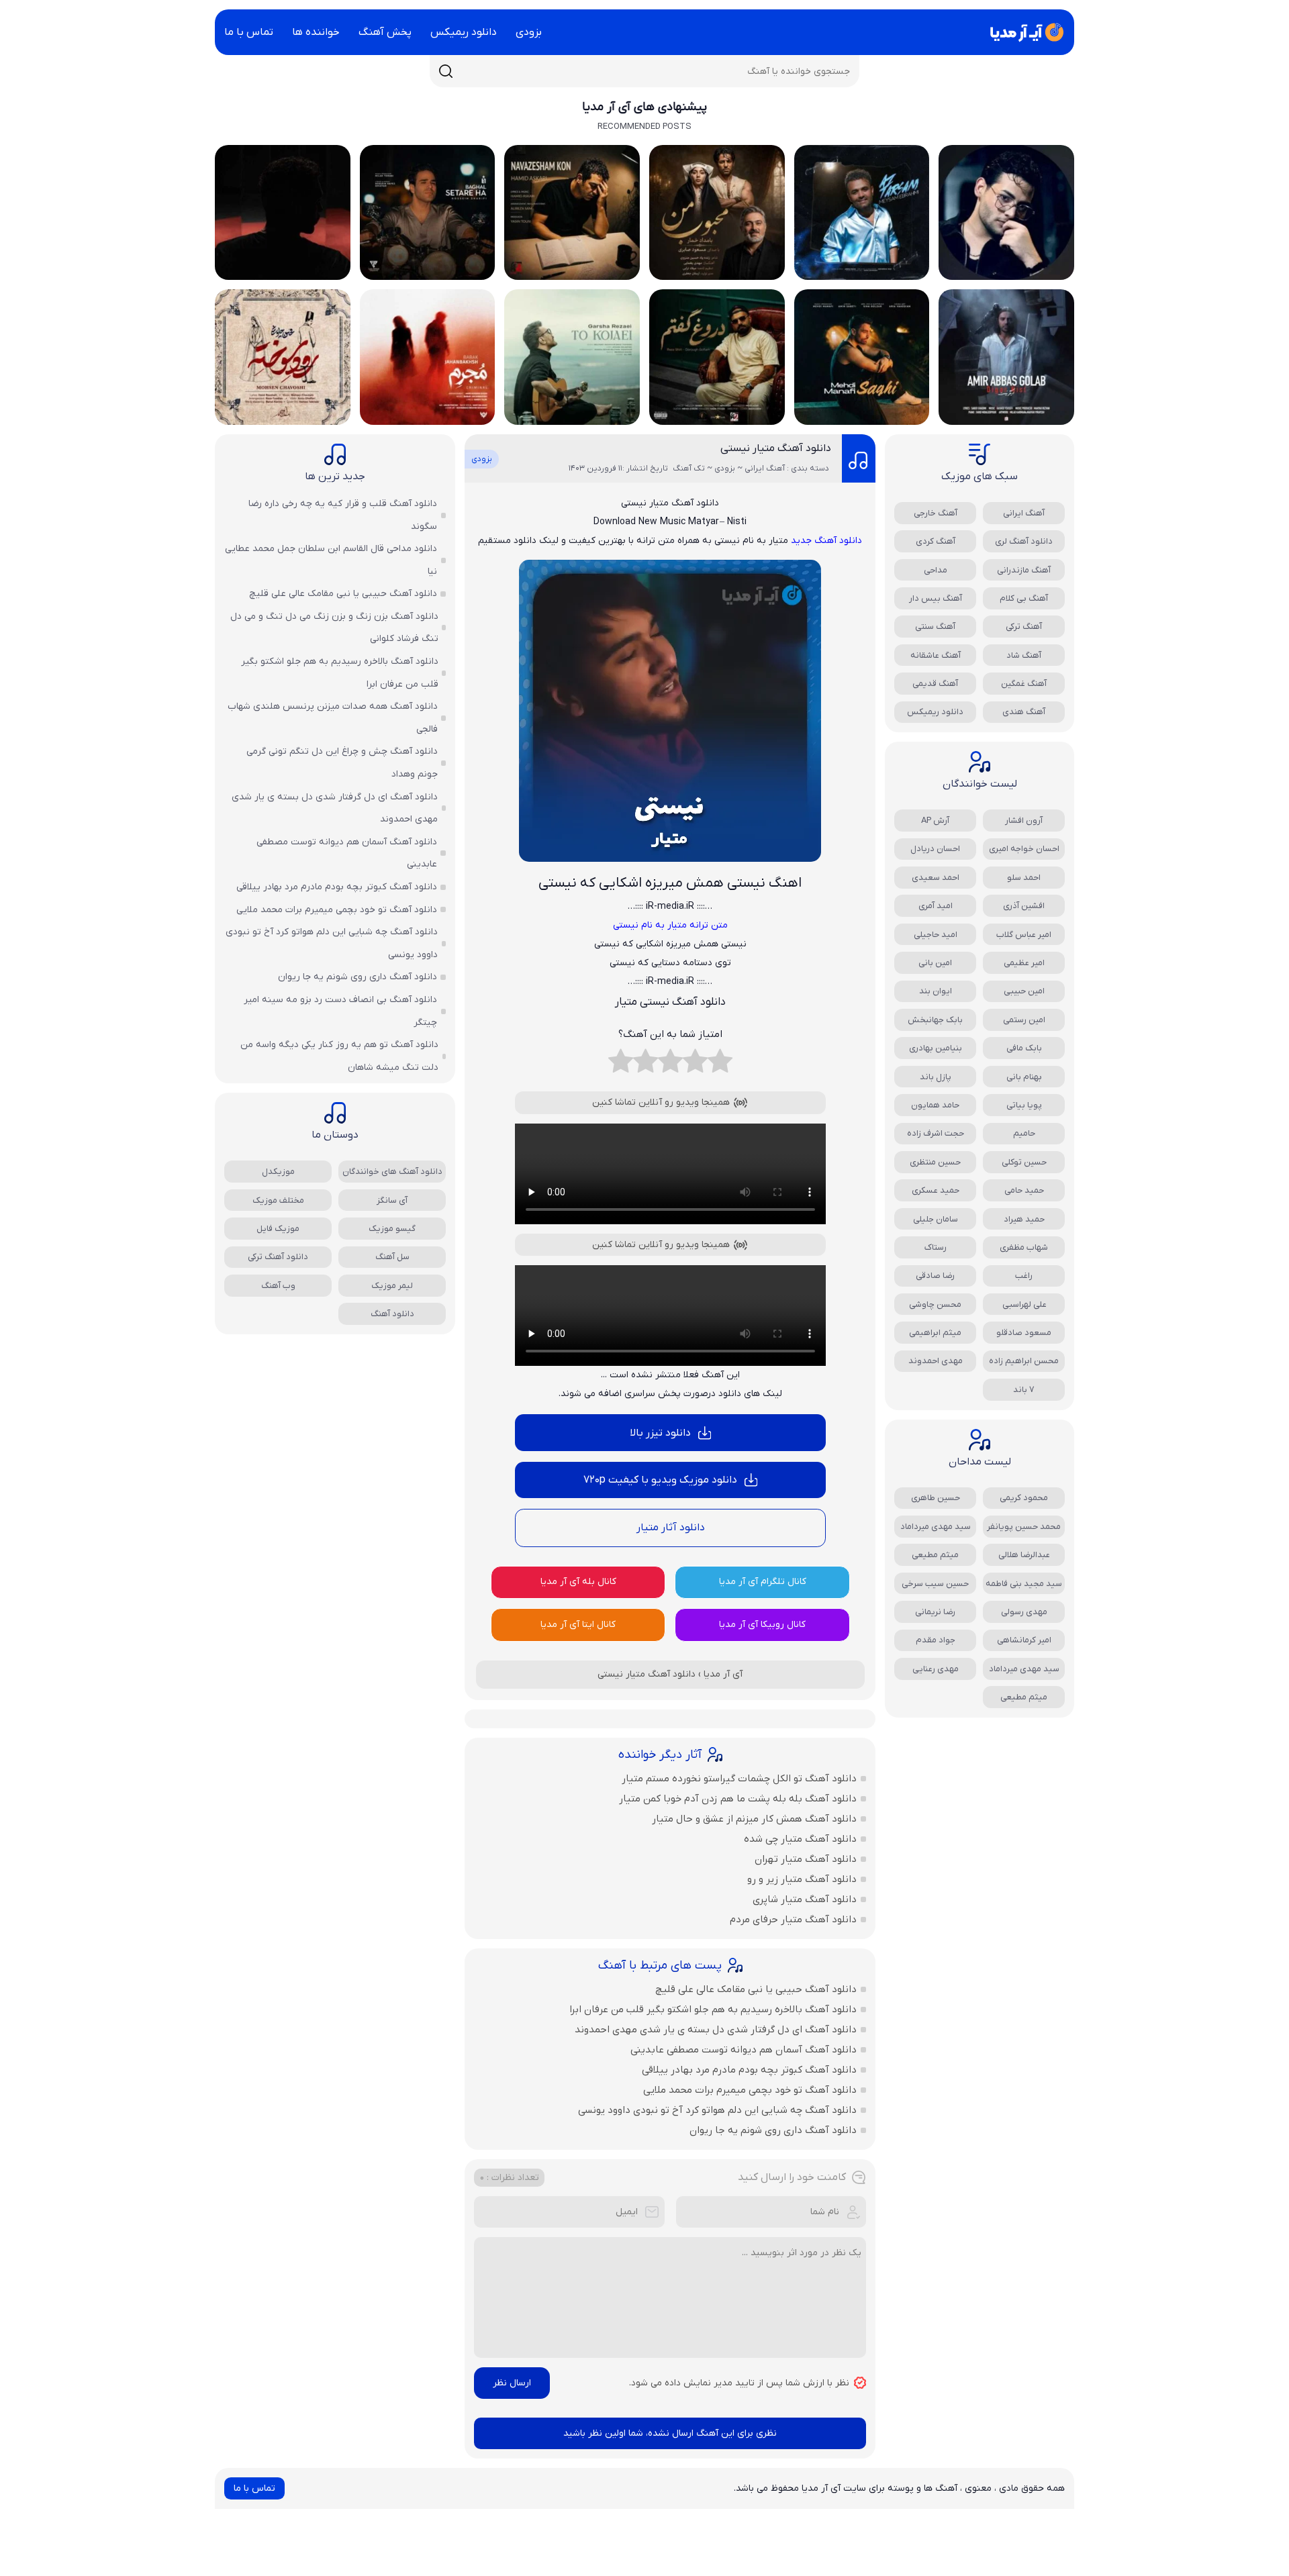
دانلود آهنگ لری (1024, 541)
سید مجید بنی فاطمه (1024, 1584)
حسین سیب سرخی (935, 1584)
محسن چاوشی (935, 1304)
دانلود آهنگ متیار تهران (806, 1859)
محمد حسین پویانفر (1024, 1527)
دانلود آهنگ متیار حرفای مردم (793, 1920)
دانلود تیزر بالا (660, 1433)
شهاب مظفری (1024, 1247)
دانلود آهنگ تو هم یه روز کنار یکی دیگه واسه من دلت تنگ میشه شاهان (339, 1056)
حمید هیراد (1024, 1219)
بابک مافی (1024, 1048)
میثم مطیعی (935, 1555)
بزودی (529, 32)
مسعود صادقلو (1024, 1333)
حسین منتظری (935, 1162)
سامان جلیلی (936, 1219)
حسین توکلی (1024, 1162)
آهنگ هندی (1024, 712)
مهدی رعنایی (936, 1669)
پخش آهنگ (385, 32)
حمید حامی (1024, 1190)
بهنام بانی (1024, 1077)
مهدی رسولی (1024, 1612)
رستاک (936, 1247)
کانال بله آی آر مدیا (578, 1582)
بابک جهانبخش (935, 1020)
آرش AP (935, 821)
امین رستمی (1024, 1020)
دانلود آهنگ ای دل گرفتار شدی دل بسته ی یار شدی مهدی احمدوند (716, 2030)
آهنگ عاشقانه (936, 655)
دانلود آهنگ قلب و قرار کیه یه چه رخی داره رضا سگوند (343, 515)
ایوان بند (936, 991)
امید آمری (936, 906)
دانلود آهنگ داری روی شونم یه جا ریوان (773, 2130)
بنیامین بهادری (936, 1048)
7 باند (1024, 1390)
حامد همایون (935, 1105)
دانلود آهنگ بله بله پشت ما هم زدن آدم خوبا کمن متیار (738, 1799)
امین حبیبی (1024, 991)
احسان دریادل (935, 849)
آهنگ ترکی (1024, 627)
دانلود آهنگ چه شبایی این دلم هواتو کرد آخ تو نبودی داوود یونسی (717, 2110)
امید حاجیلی (936, 935)
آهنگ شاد (1024, 655)
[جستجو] (446, 71)
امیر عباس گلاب (1024, 935)
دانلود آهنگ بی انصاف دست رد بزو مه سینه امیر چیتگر (340, 1011)
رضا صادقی (935, 1276)
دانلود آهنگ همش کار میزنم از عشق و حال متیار (754, 1819)
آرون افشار (1024, 821)
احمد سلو (1024, 878)
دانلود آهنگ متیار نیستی (776, 448)
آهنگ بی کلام (1024, 598)
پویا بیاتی (1024, 1105)
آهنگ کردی (936, 541)
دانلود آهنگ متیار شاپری (805, 1899)
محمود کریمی (1024, 1498)
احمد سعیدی (936, 878)
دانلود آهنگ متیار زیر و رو (802, 1879)
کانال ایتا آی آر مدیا (578, 1625)
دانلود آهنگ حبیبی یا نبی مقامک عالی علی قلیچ (756, 1989)
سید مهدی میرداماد (936, 1527)
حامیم (1024, 1133)
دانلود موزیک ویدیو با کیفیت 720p (660, 1480)
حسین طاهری (936, 1498)
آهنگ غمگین (1024, 684)
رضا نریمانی (935, 1612)
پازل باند (936, 1077)
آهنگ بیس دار (936, 598)
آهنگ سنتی (935, 627)
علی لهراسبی (1024, 1304)
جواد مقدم (936, 1640)
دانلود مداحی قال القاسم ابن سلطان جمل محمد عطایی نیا (331, 560)
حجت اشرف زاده (936, 1133)
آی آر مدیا (723, 1674)
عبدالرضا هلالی (1024, 1555)
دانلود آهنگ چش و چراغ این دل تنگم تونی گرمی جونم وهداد (342, 763)
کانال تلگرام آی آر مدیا (763, 1582)
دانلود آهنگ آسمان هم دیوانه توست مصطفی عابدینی (744, 2050)
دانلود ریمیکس (464, 32)
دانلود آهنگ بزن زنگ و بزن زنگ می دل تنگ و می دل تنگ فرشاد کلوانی (334, 628)
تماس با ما (249, 32)
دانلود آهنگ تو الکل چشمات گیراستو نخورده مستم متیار (739, 1779)
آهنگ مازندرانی (1024, 570)
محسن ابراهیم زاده (1024, 1361)
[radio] (720, 1064)
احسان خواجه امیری (1024, 849)
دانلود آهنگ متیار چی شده (800, 1839)
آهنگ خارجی (936, 513)
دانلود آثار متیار (670, 1528)
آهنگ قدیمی (935, 684)
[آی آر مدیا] (1024, 32)
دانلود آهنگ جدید (826, 541)
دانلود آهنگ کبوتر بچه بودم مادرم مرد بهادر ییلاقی (749, 2070)
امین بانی (935, 963)
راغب (1024, 1276)
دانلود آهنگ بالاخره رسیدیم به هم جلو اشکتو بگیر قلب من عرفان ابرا (713, 2010)
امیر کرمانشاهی (1024, 1640)
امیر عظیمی (1024, 963)
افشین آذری (1024, 906)
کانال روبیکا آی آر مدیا (762, 1625)
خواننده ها (316, 32)
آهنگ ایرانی (1024, 513)
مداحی (936, 570)
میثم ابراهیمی (935, 1333)
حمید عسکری (936, 1190)
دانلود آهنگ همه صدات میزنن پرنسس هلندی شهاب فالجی (333, 718)
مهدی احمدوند (936, 1361)
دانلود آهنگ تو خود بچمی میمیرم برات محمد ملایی (750, 2090)
